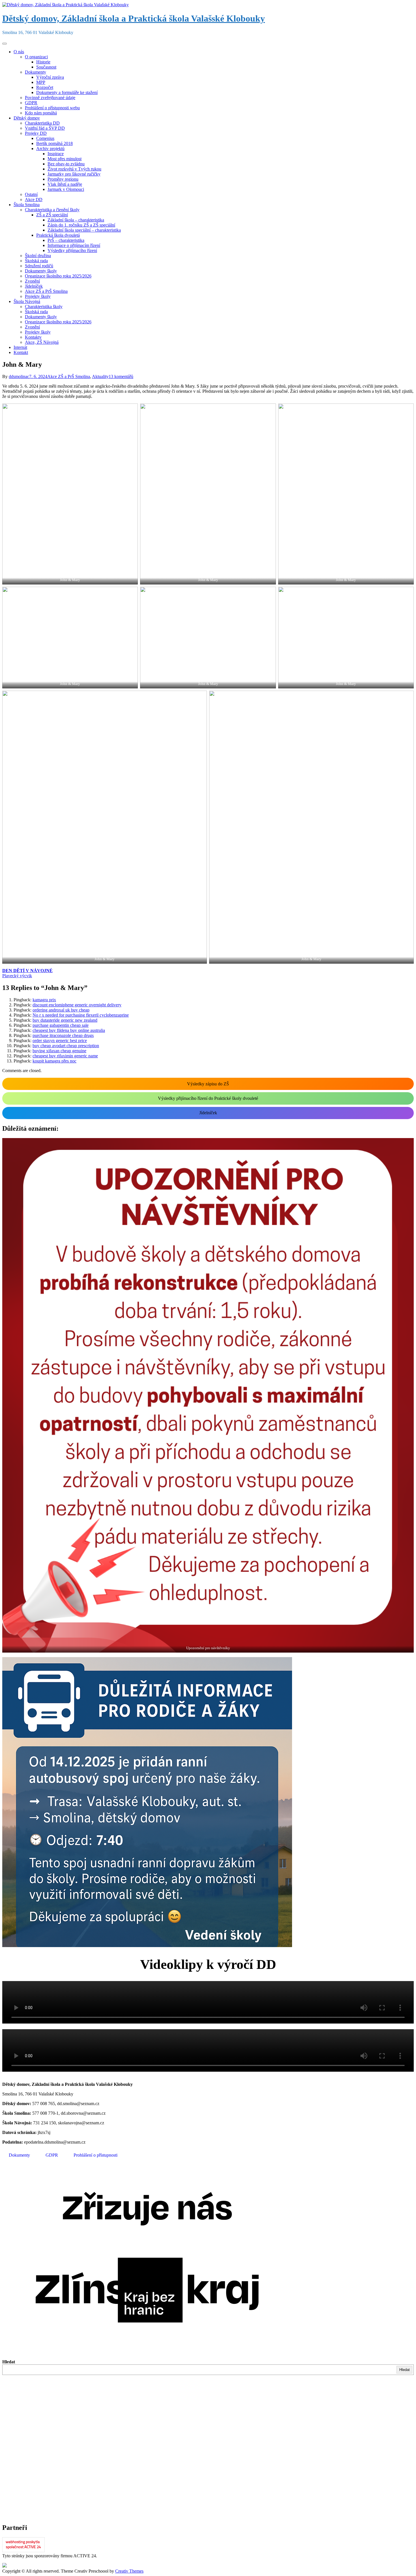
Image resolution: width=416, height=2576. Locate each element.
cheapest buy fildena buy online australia (69, 1030)
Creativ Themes (129, 2571)
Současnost (46, 67)
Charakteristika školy (44, 307)
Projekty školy (38, 296)
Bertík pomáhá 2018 (54, 143)
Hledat (9, 2362)
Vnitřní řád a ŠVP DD (45, 128)
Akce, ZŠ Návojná (42, 342)
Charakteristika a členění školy (52, 210)
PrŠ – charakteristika (66, 240)
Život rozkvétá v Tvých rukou (74, 169)
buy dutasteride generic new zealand (65, 1020)
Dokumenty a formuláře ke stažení (67, 92)
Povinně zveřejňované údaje (50, 98)
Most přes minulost (65, 159)
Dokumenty (36, 72)
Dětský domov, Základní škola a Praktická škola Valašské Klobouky (134, 18)
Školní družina (38, 256)
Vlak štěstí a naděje (65, 184)
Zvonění (32, 281)
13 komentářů (121, 376)
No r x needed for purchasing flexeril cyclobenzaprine (81, 1015)
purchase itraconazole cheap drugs (63, 1035)
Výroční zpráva (50, 77)
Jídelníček (34, 286)
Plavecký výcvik (17, 976)
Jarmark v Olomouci (66, 189)
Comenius (45, 138)
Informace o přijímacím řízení (74, 245)
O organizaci (36, 57)
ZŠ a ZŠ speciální (52, 215)
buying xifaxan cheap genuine (59, 1051)
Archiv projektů (50, 149)
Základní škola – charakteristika (76, 220)
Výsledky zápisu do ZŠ (208, 1084)
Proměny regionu (63, 179)
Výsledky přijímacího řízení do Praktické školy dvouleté (208, 1098)
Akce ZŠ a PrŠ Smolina (46, 291)
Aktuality (100, 376)
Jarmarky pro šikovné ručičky (74, 174)
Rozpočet (45, 87)
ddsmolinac (19, 376)
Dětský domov (27, 118)
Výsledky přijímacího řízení (72, 250)
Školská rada (36, 261)
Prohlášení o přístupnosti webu (52, 108)
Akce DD (34, 199)
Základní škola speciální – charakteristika (84, 230)
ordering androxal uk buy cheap (61, 1010)
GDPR (31, 103)
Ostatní (31, 194)
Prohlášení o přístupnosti (96, 2155)
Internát (20, 347)
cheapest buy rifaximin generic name (65, 1056)
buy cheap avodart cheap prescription (66, 1046)
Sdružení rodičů (39, 266)
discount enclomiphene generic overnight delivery (77, 1005)
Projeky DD (36, 133)
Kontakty (33, 337)
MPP (41, 82)
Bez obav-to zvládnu (66, 164)
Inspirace (56, 154)
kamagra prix (44, 1000)
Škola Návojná (27, 301)
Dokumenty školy (41, 271)
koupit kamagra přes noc (54, 1061)
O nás (19, 52)
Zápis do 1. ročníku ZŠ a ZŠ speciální (81, 225)
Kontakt (21, 352)
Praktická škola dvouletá (58, 235)
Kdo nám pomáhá (41, 113)
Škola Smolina (27, 205)
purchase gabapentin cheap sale (61, 1025)
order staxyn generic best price (60, 1041)
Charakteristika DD (42, 123)
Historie (43, 62)
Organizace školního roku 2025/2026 (58, 276)
